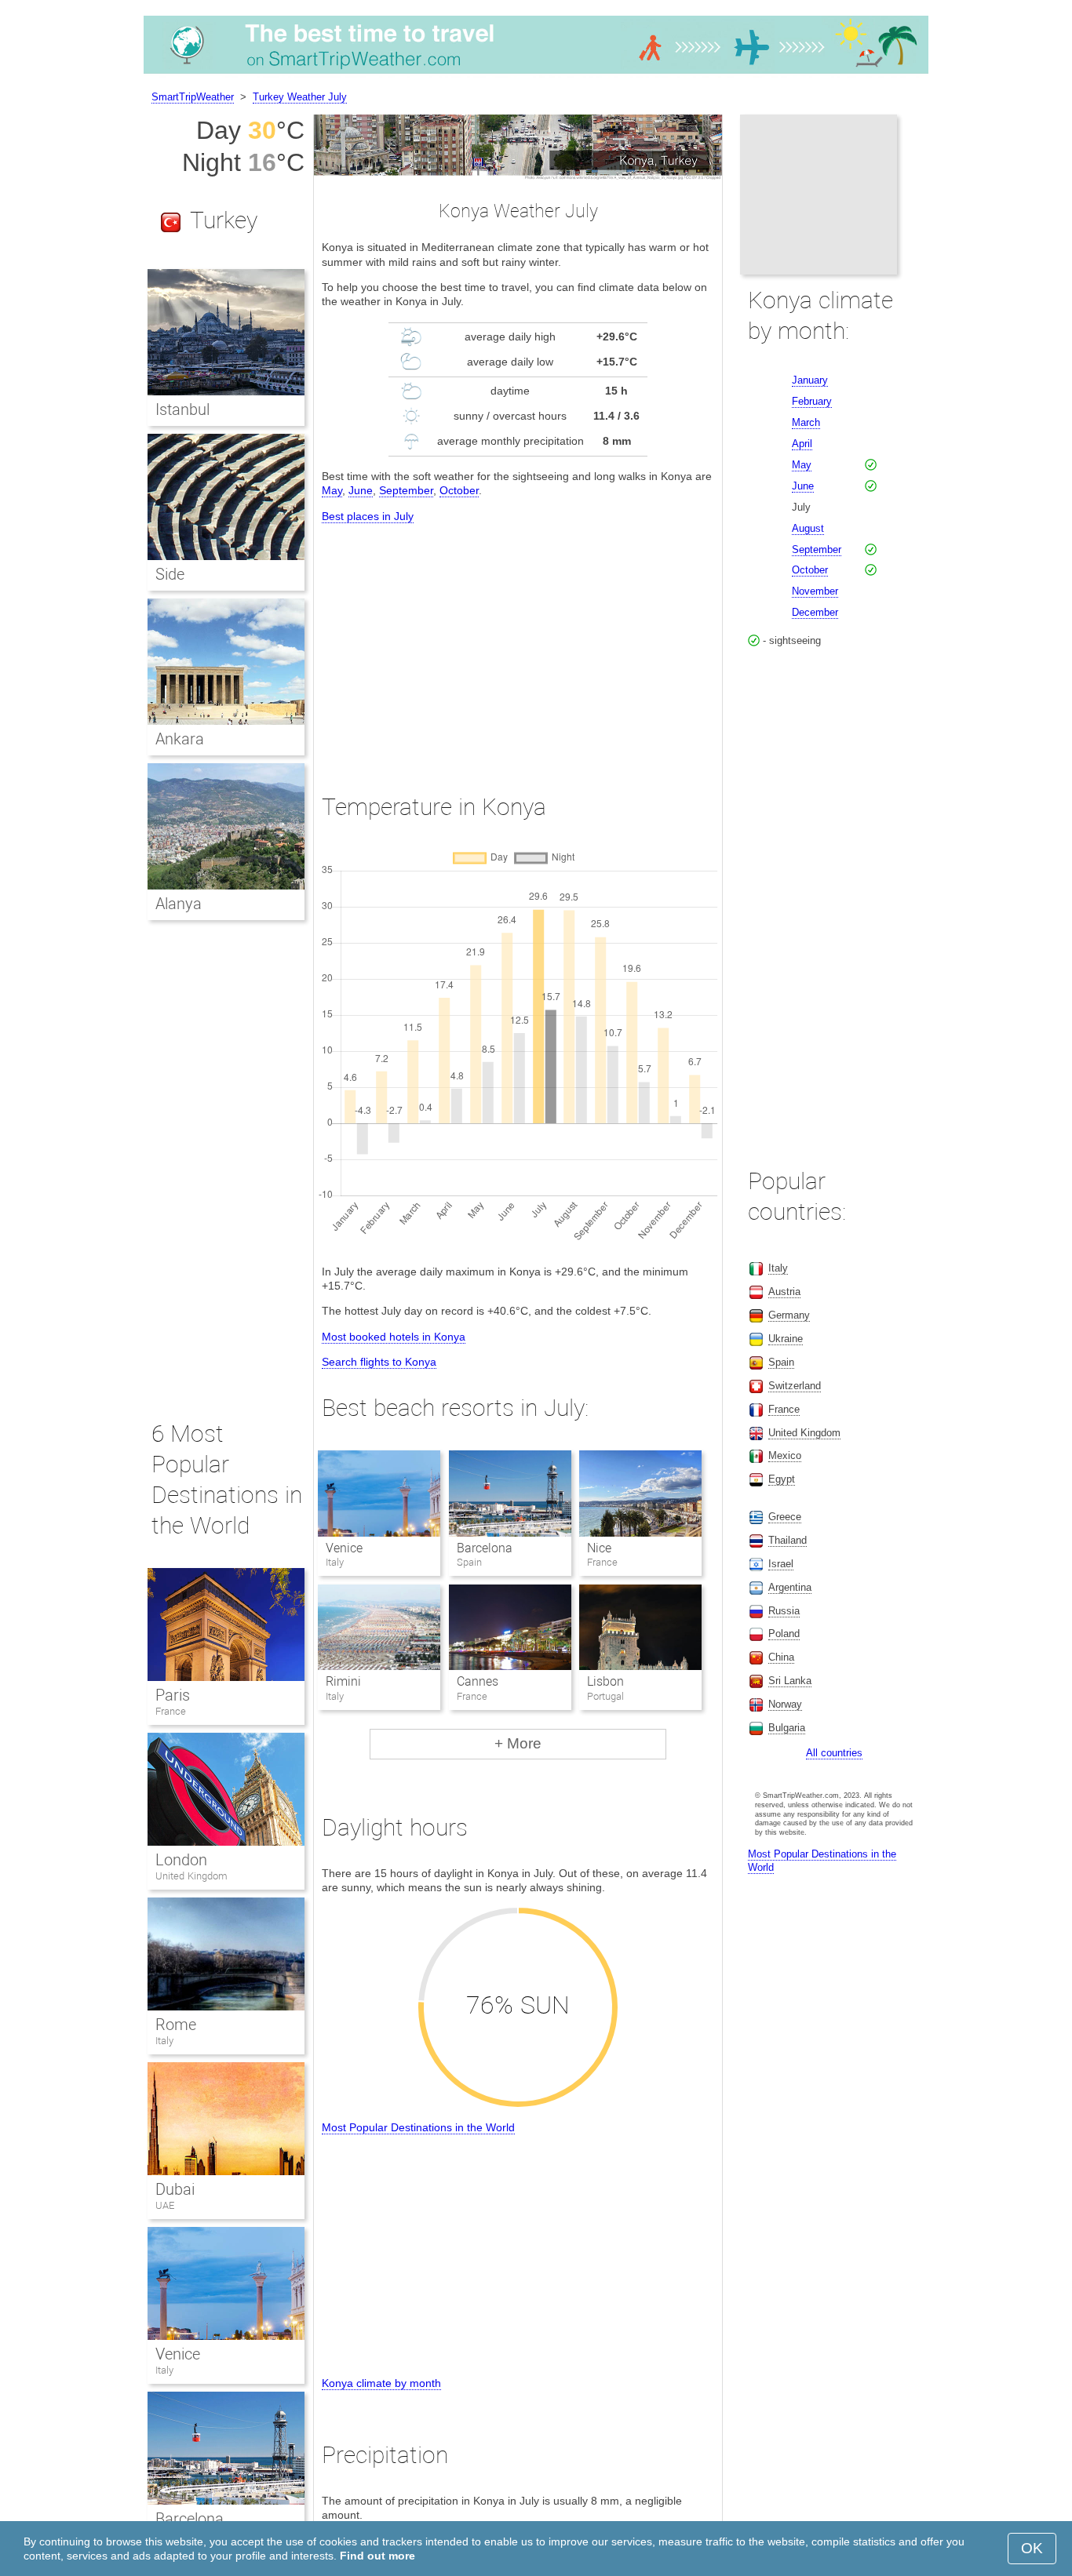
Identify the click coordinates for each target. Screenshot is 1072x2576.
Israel (781, 1564)
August (808, 528)
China (781, 1657)
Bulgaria (787, 1728)
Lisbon (605, 1681)
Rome (176, 2025)
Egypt (782, 1479)
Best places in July (368, 516)
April (802, 444)
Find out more (377, 2556)
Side (170, 574)
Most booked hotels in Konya (394, 1337)
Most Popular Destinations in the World (418, 2127)
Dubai (175, 2189)
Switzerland (795, 1386)
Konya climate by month (381, 2383)
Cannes (478, 1681)
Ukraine (786, 1339)
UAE (165, 2205)
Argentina (790, 1587)
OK (1032, 2548)
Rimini (343, 1681)
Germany (789, 1315)
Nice (599, 1548)
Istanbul (182, 409)
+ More (518, 1743)
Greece (785, 1517)
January (810, 380)
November (815, 591)
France (171, 1711)
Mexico (785, 1455)
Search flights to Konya (379, 1362)
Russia (784, 1611)
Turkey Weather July (300, 97)
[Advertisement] (518, 644)
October (459, 490)
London (181, 1860)
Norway (785, 1704)
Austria (784, 1292)
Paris (173, 1695)
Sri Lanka (790, 1681)
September (406, 490)
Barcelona (485, 1548)
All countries (834, 1753)
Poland (784, 1634)
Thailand (788, 1540)
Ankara (180, 739)
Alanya (179, 904)
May (332, 490)
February (812, 401)
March (806, 422)
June (361, 490)
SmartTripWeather (193, 97)
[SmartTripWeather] (536, 74)
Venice (344, 1548)
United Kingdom (191, 1876)
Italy (164, 2041)
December (815, 612)
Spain (781, 1362)
